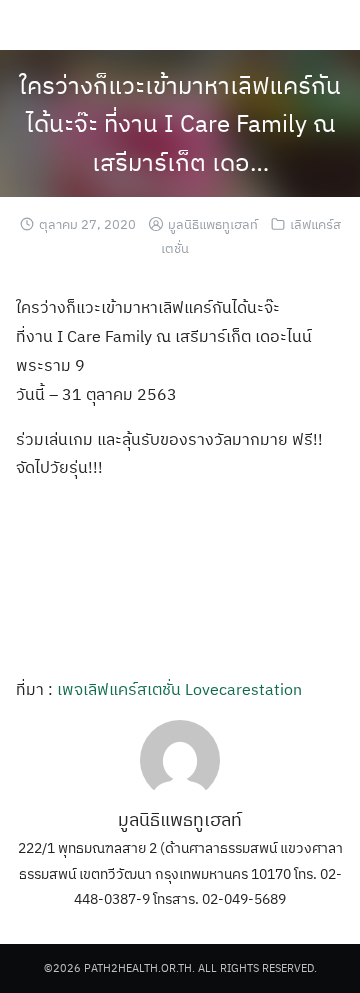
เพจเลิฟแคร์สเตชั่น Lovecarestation (179, 689)
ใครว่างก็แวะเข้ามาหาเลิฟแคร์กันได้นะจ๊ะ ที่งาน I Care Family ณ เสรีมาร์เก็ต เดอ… (180, 123)
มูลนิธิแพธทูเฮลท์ (213, 224)
